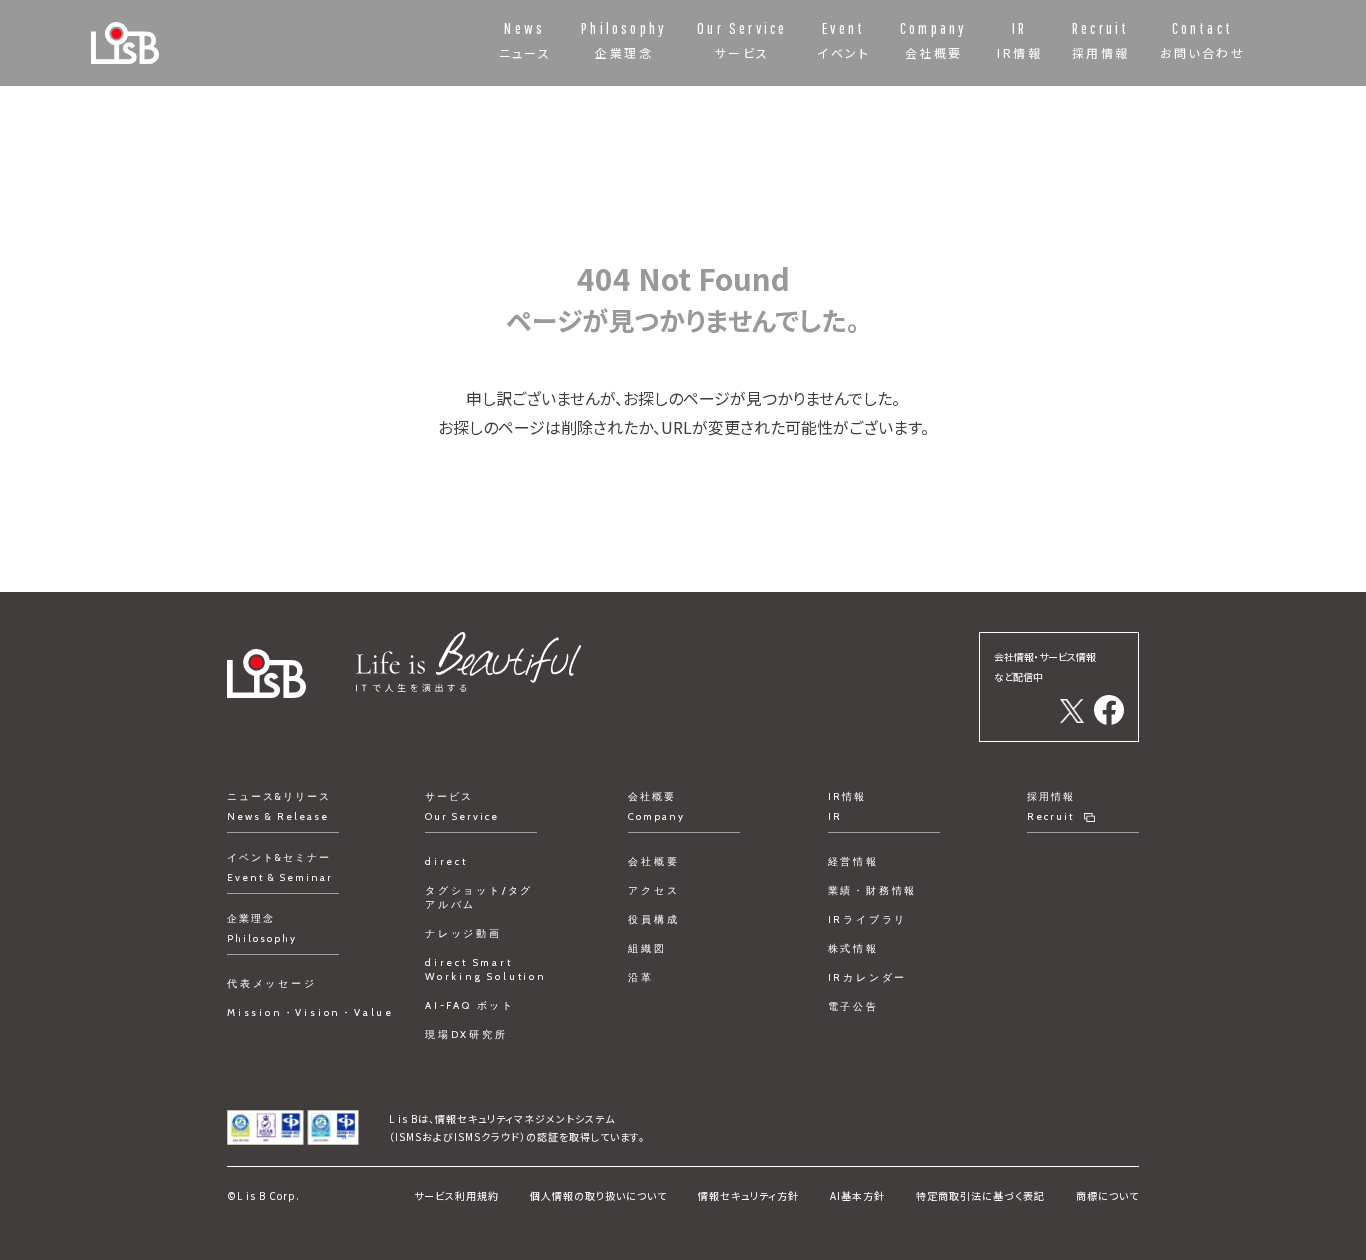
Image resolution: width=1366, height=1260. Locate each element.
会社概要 (653, 861)
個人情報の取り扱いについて (598, 1195)
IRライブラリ (868, 919)
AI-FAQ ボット (470, 1005)
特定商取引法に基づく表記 (980, 1195)
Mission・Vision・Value (310, 1012)
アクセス (653, 890)
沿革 (641, 977)
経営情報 (853, 861)
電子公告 (853, 1006)
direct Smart (486, 969)
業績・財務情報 (873, 890)
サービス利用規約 (456, 1195)
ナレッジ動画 (463, 933)
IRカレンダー (868, 977)
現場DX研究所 (466, 1034)
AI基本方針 (857, 1195)
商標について (1107, 1195)
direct (446, 861)
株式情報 (853, 948)
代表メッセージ (272, 983)
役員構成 (653, 919)
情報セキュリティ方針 (748, 1195)
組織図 (647, 948)
